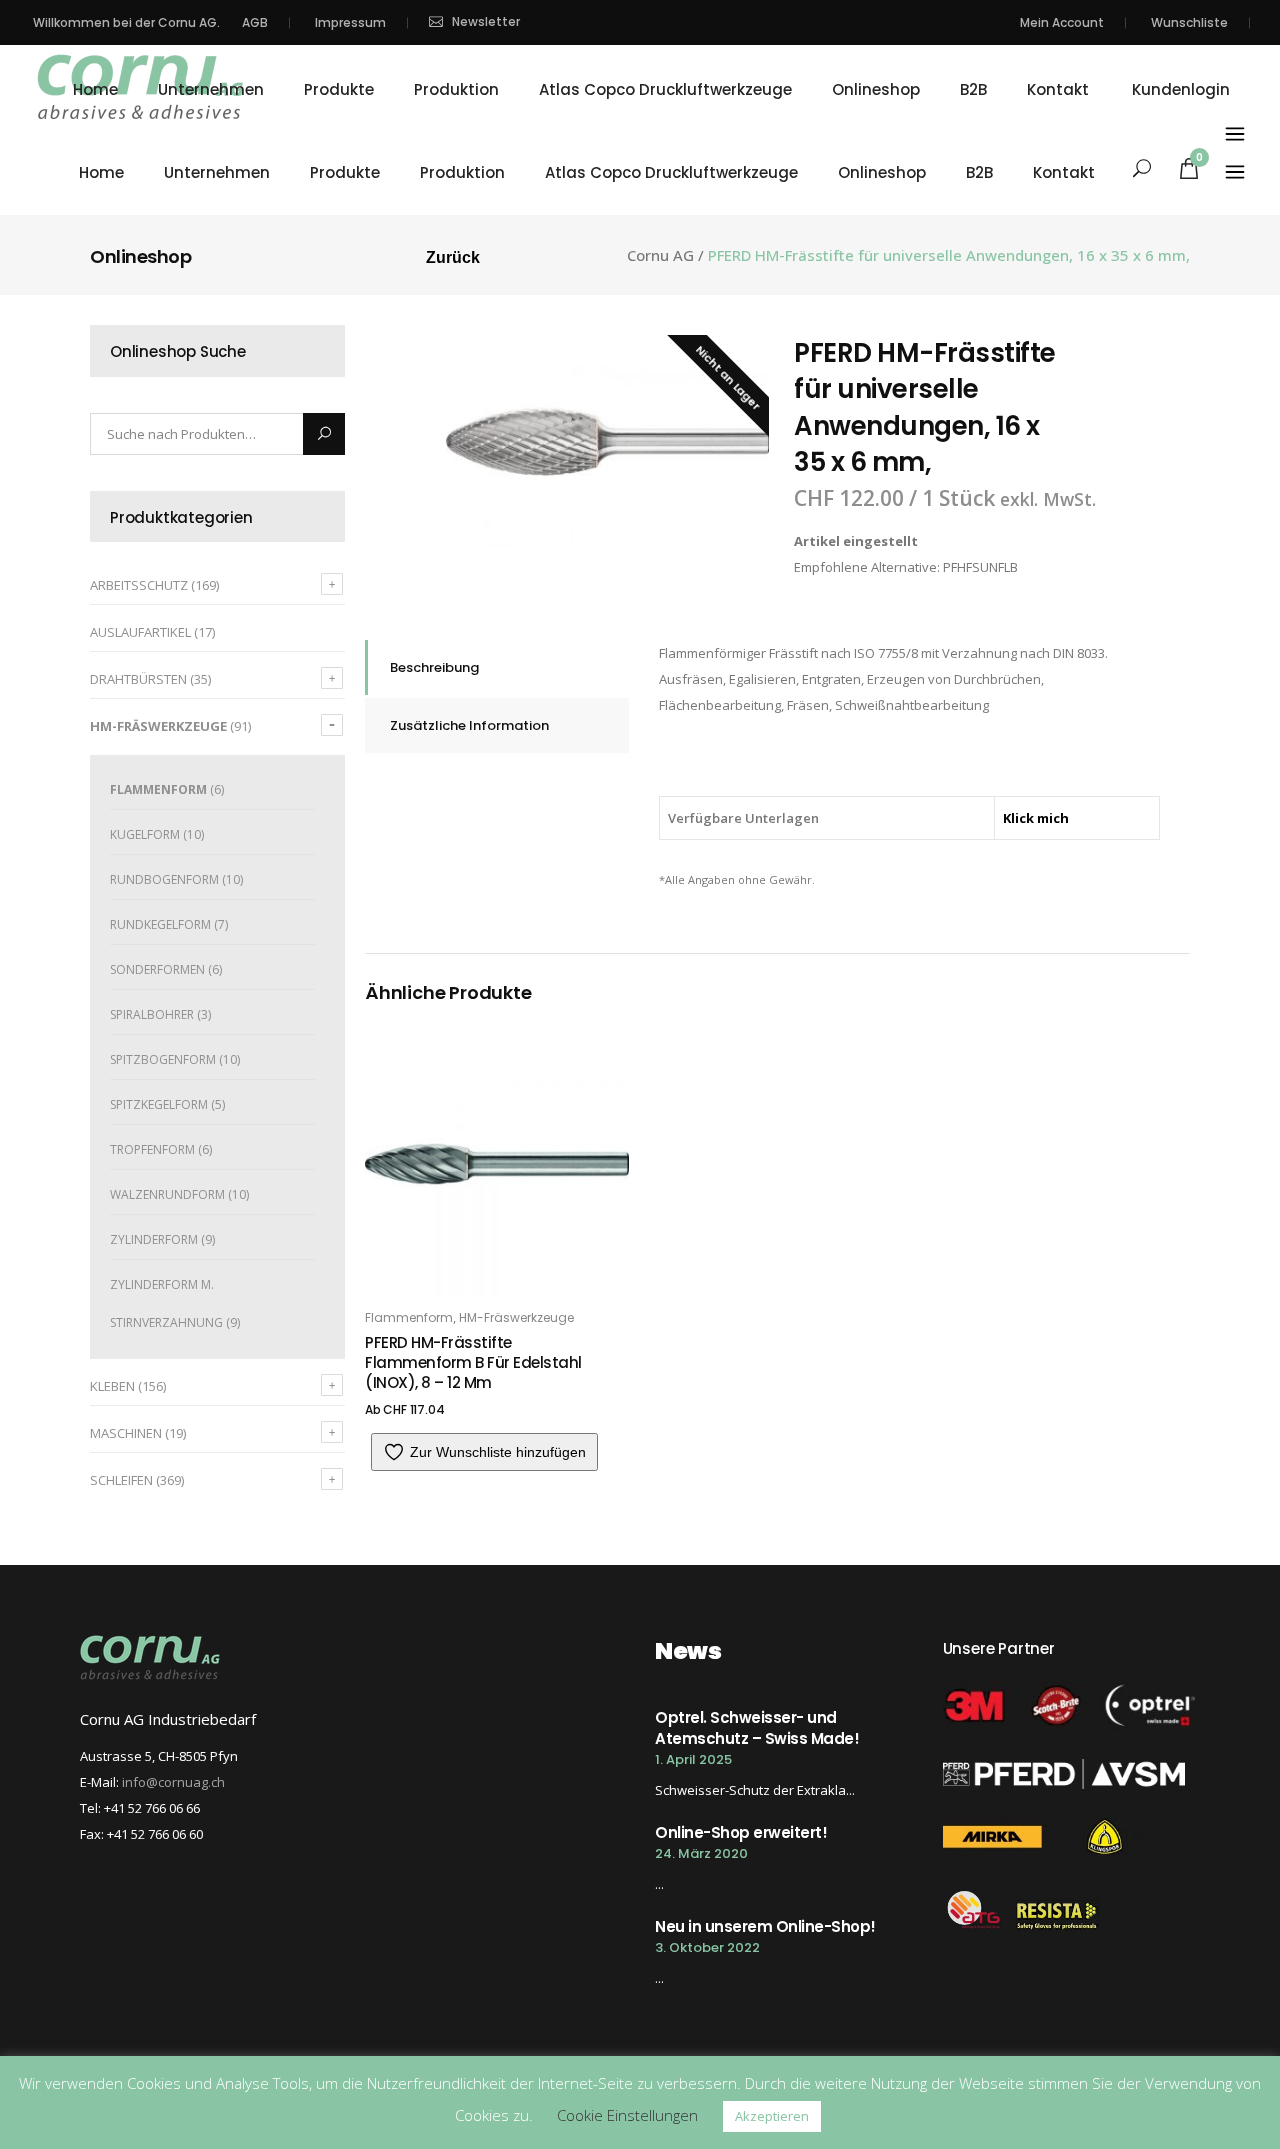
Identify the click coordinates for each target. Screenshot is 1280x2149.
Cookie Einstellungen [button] (627, 2115)
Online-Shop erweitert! (741, 1832)
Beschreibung (434, 667)
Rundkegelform (160, 924)
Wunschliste (1189, 22)
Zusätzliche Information (469, 725)
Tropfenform (152, 1149)
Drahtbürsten (138, 679)
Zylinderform (154, 1239)
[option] (608, 441)
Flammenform (158, 789)
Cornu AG (660, 255)
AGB (255, 22)
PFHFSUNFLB (980, 567)
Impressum (350, 22)
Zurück (453, 257)
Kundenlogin (1181, 90)
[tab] (497, 667)
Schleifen (121, 1480)
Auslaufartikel (140, 632)
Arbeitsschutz (139, 585)
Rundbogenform (164, 879)
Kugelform (145, 834)
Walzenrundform (167, 1194)
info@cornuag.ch (173, 1782)
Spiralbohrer (152, 1014)
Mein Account (1062, 22)
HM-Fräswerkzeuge (158, 726)
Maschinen (126, 1433)
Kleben (112, 1386)
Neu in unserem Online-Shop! (765, 1926)
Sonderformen (157, 969)
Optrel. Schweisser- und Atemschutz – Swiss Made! (757, 1728)
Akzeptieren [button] (772, 2116)
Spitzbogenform (163, 1059)
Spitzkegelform (159, 1104)
